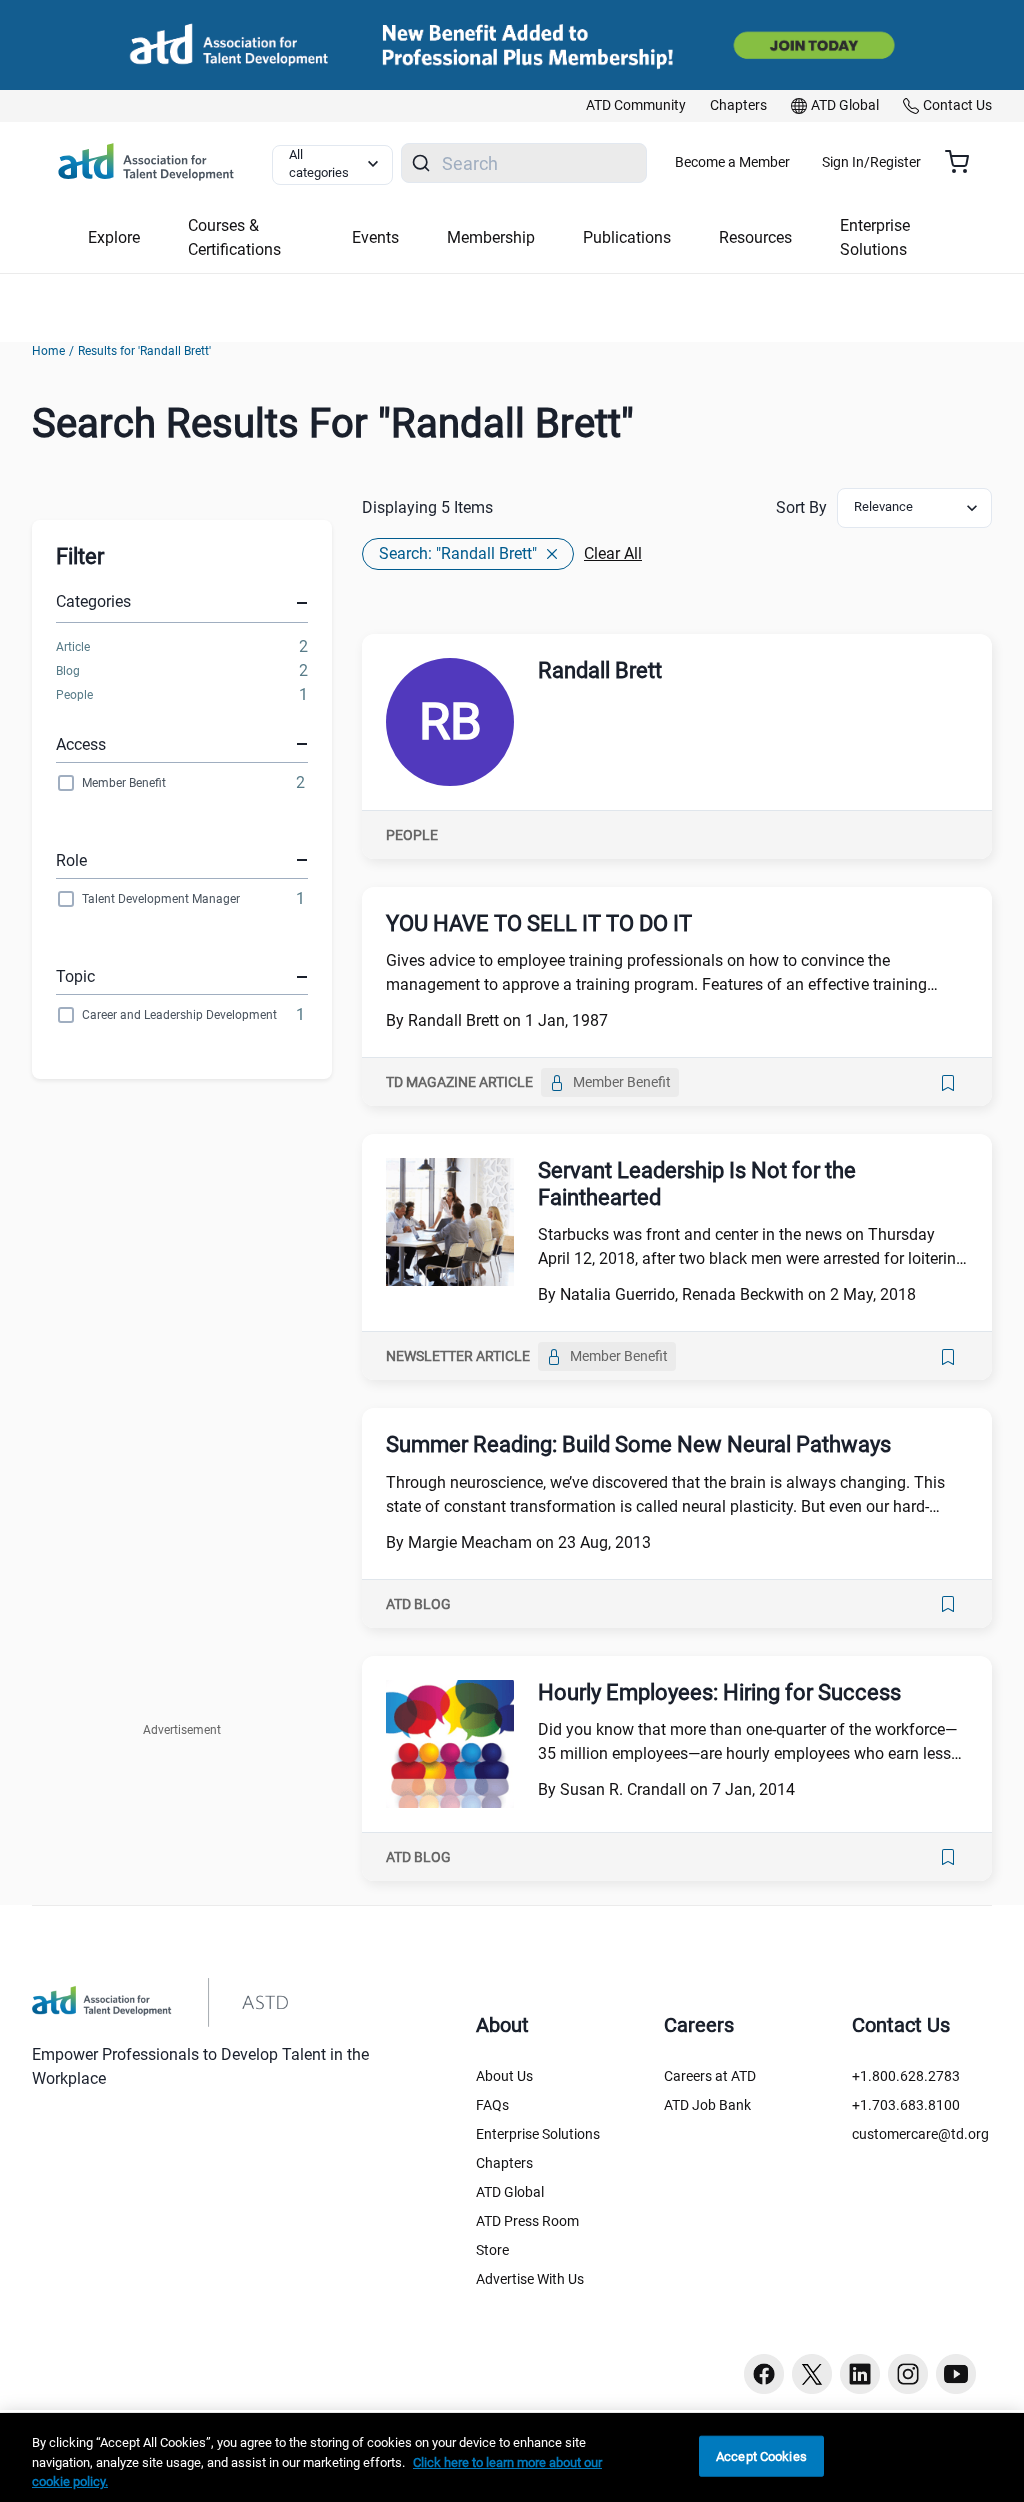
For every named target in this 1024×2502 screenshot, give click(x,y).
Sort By (801, 507)
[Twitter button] (812, 2374)
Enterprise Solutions (538, 2134)
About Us (504, 2076)
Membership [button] (491, 237)
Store (492, 2250)
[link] (636, 106)
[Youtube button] (956, 2374)
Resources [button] (755, 237)
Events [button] (375, 237)
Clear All (613, 553)
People (74, 695)
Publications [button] (627, 237)
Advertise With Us (530, 2279)
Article (73, 647)
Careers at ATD (710, 2076)
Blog (68, 671)
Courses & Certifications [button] (234, 237)
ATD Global (510, 2192)
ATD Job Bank (707, 2105)
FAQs (492, 2105)
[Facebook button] (764, 2374)
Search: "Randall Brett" (458, 553)
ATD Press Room (527, 2221)
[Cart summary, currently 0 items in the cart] (964, 162)
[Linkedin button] (860, 2374)
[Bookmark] (948, 1083)
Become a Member (732, 162)
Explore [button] (114, 237)
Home (48, 351)
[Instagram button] (908, 2374)
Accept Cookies (761, 2455)
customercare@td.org (920, 2134)
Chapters (504, 2163)
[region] (512, 2457)
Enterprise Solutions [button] (875, 237)
